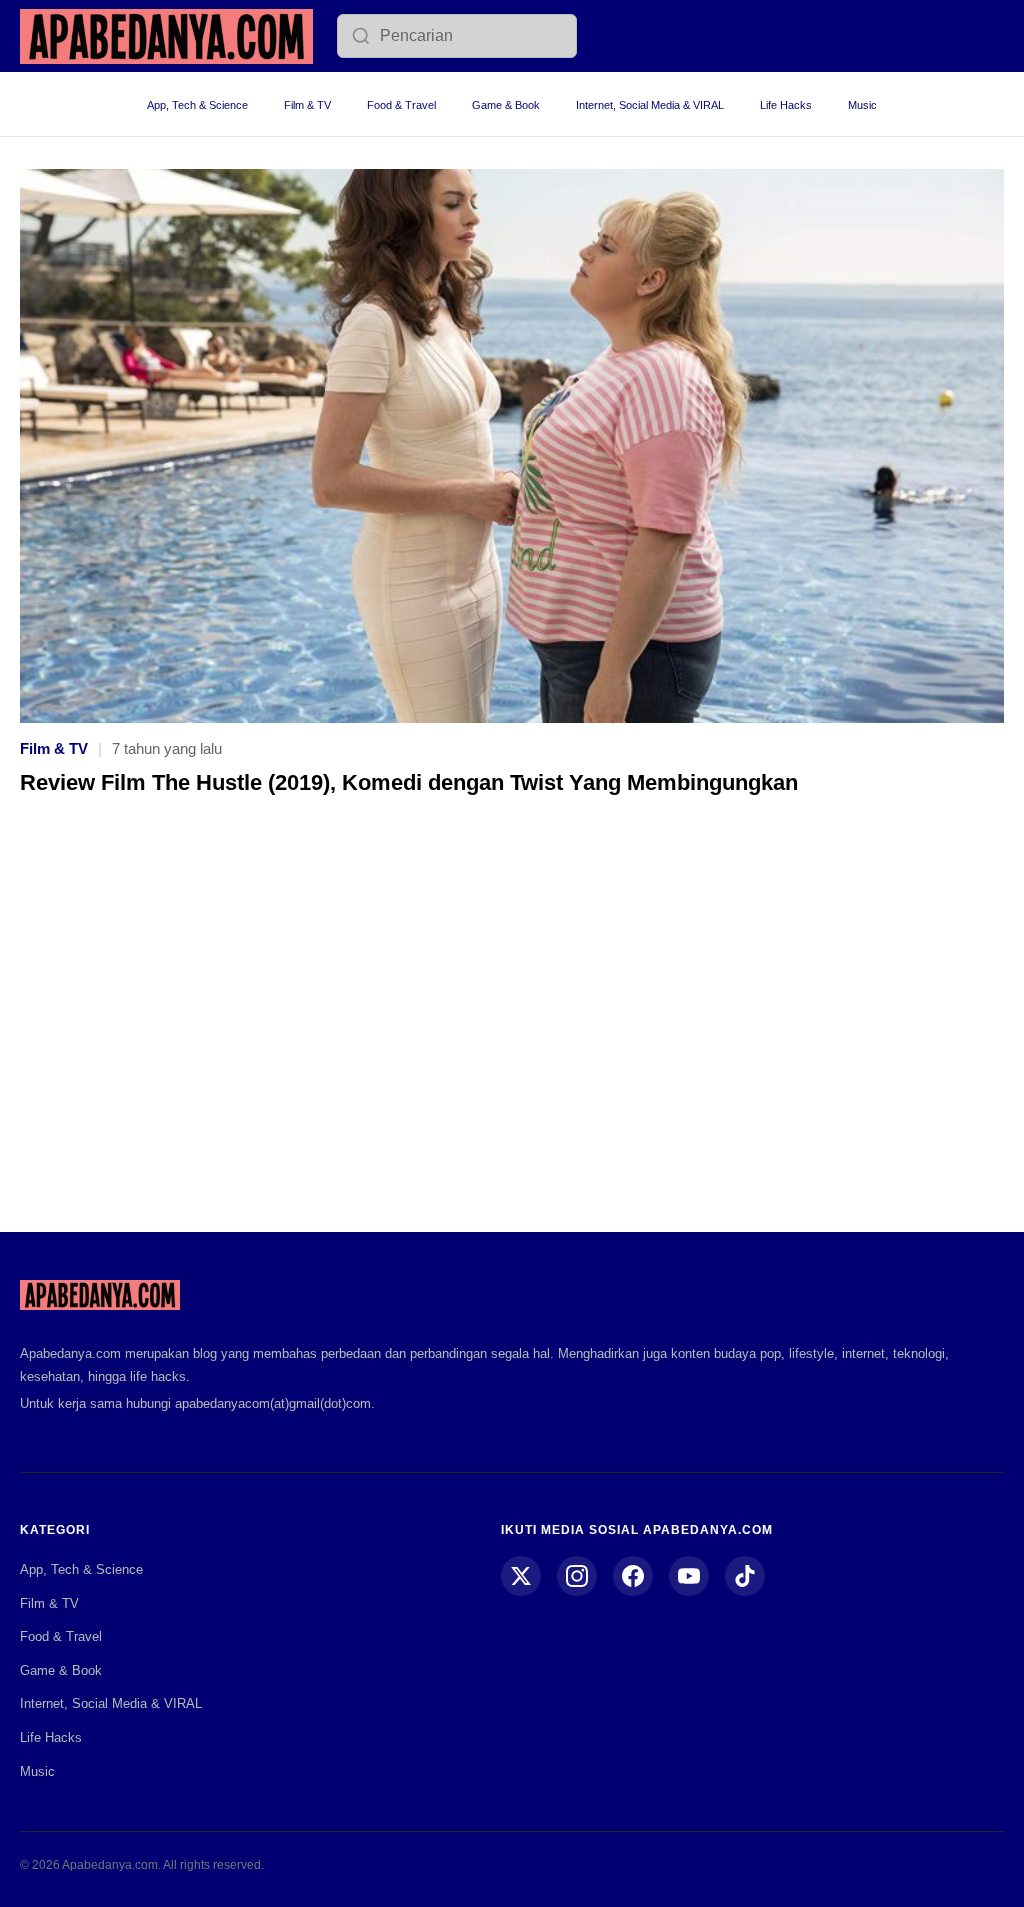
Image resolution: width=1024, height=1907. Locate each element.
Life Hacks (786, 105)
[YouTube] (689, 1576)
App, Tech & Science (197, 105)
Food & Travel (401, 105)
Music (862, 105)
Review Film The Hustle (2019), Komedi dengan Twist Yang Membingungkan (409, 782)
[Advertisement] (512, 1028)
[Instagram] (577, 1576)
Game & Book (506, 105)
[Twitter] (521, 1576)
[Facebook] (633, 1576)
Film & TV (307, 105)
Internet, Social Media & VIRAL (650, 105)
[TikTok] (745, 1576)
